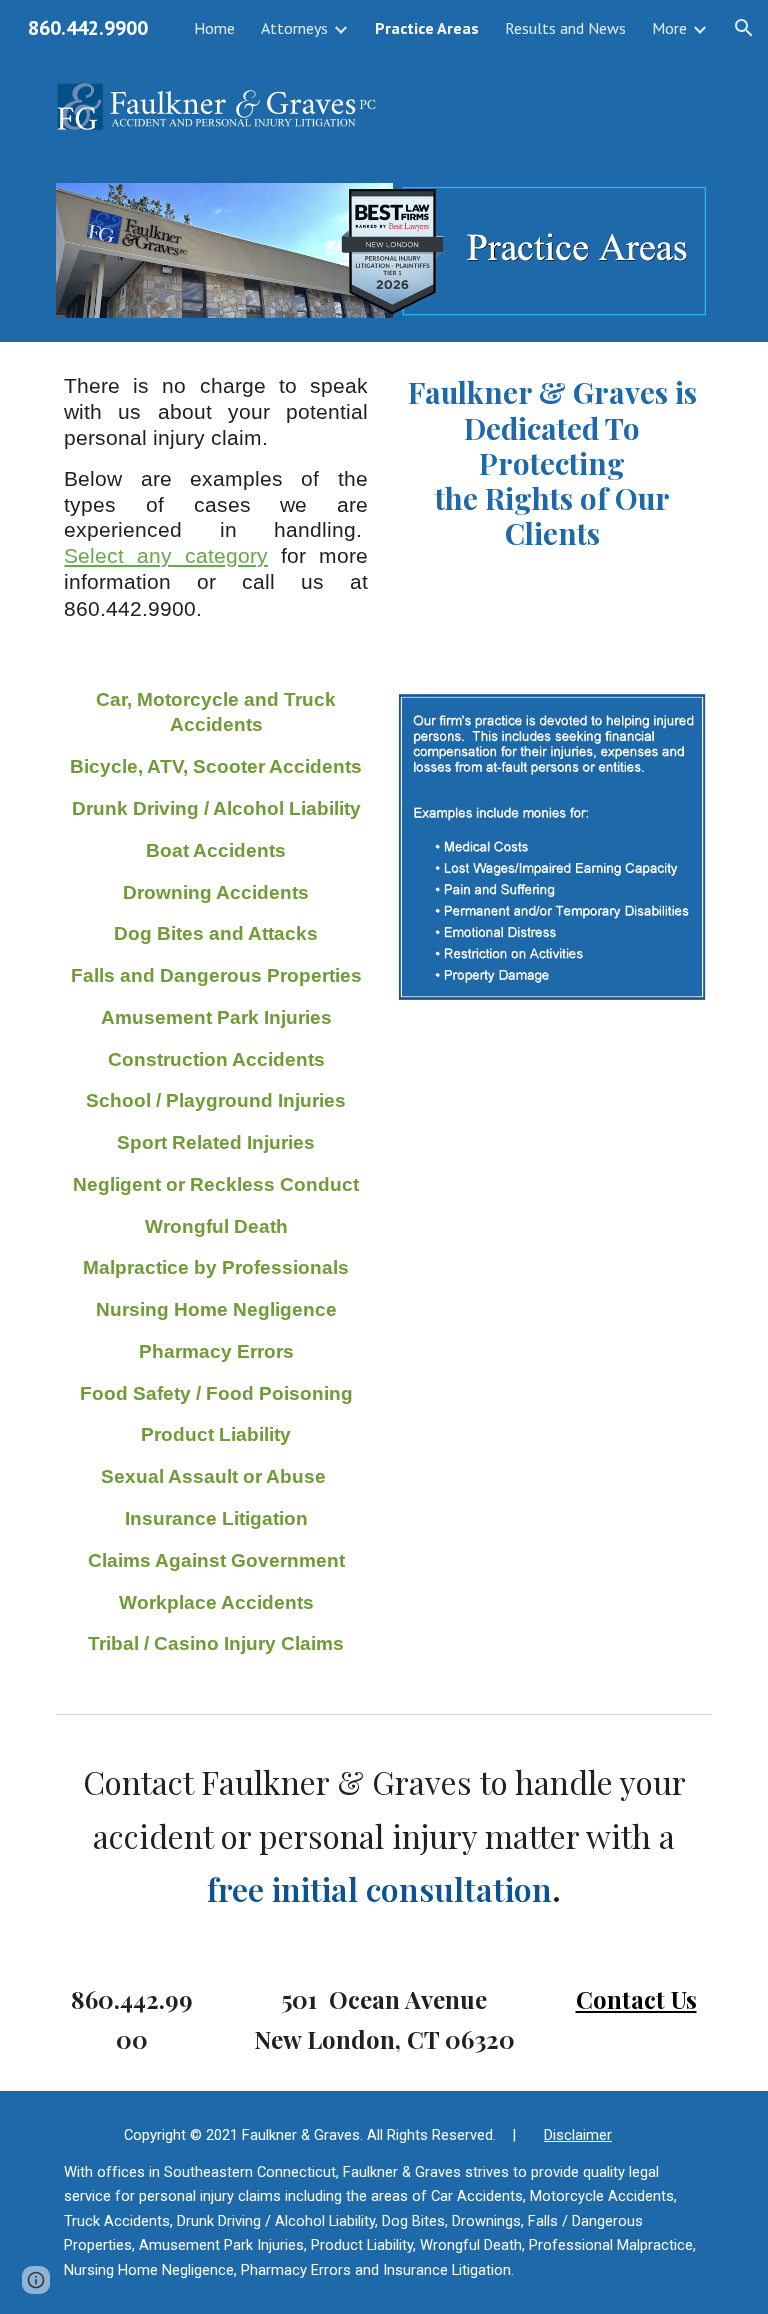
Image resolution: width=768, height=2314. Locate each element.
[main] (215, 498)
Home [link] (214, 28)
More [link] (669, 28)
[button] (744, 28)
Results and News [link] (565, 28)
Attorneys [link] (294, 28)
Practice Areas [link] (427, 28)
